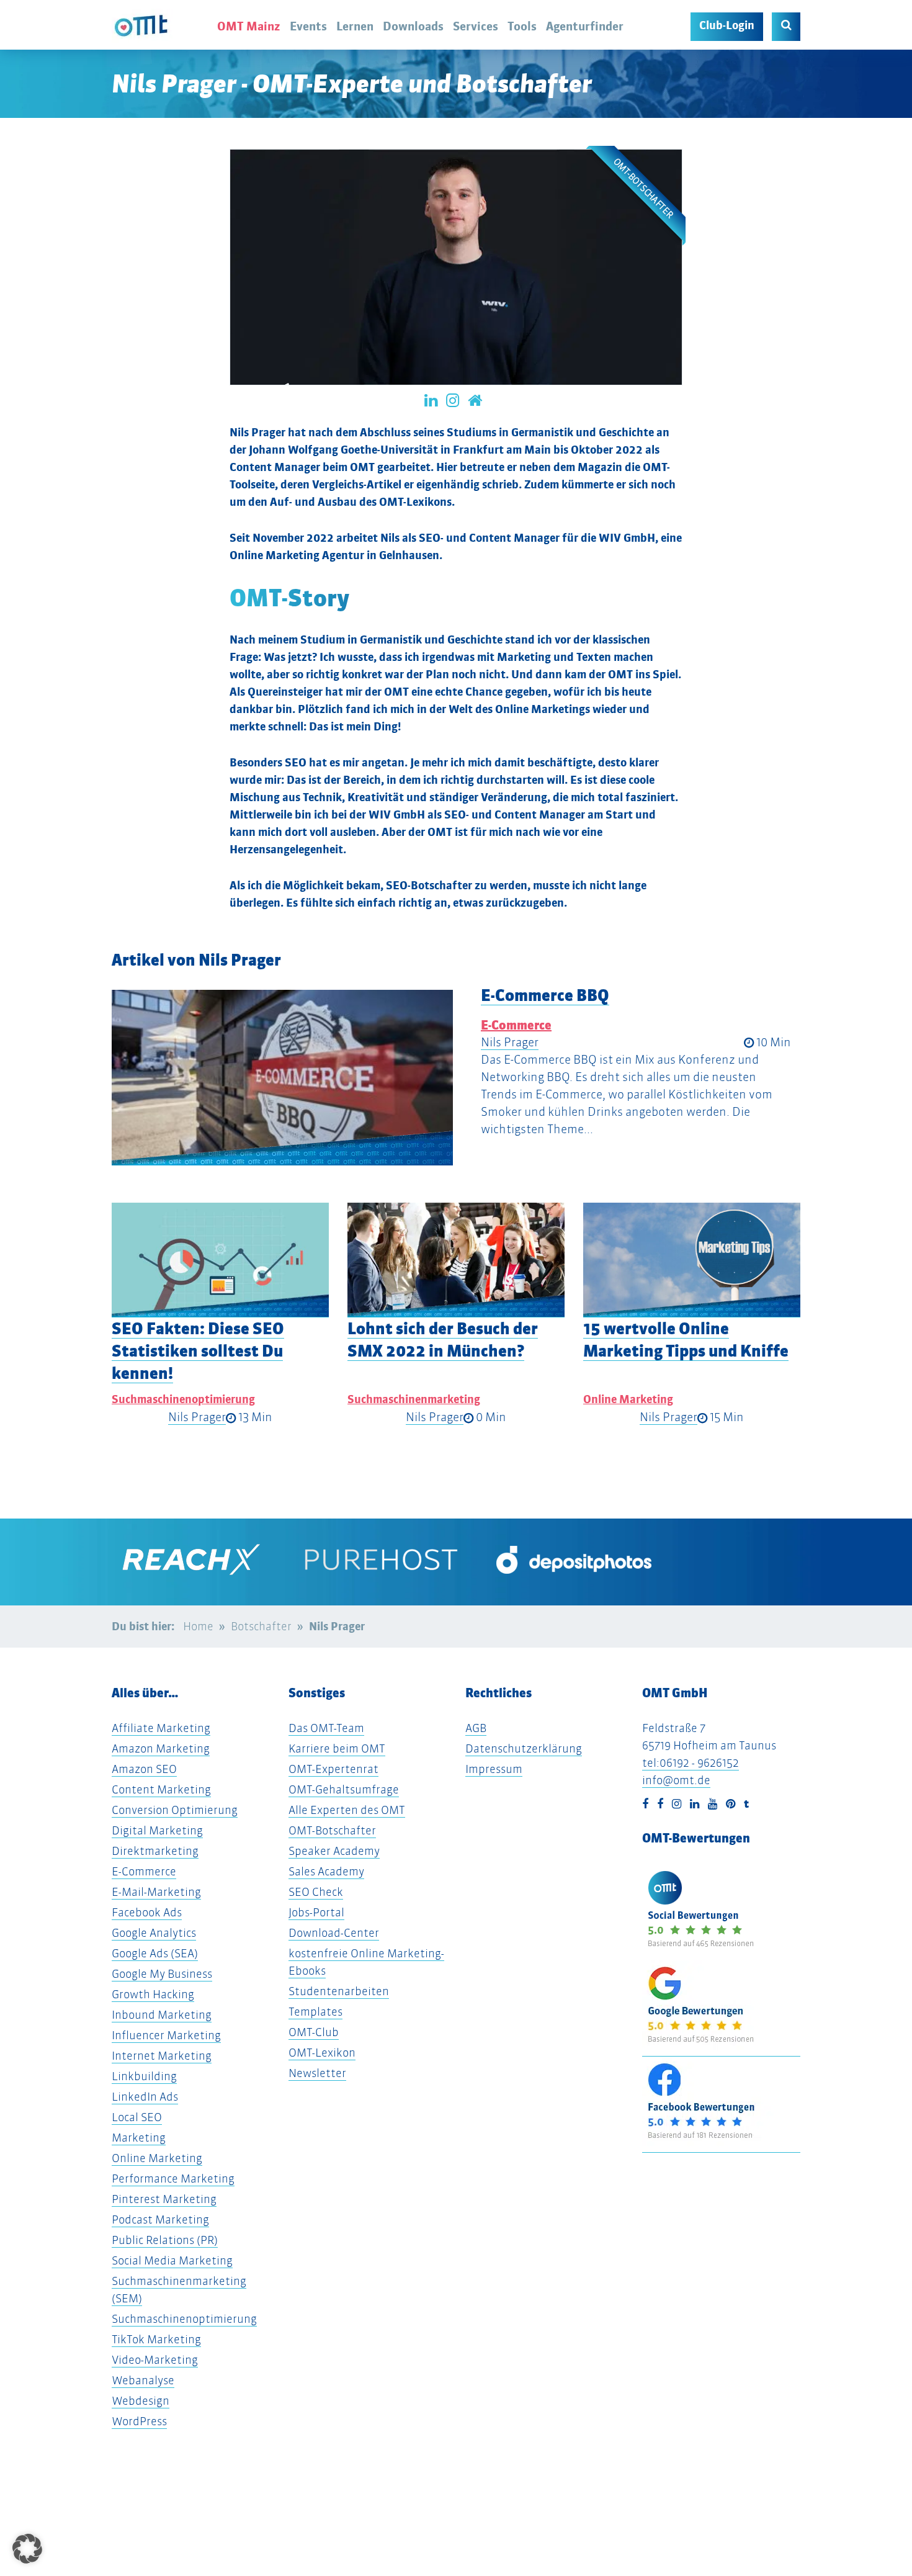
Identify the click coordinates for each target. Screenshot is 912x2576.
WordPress (139, 2421)
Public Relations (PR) (165, 2240)
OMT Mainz (249, 26)
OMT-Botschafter (332, 1830)
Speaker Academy (334, 1851)
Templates (315, 2012)
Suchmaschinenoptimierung (183, 1399)
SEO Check (316, 1892)
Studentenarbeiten (339, 1991)
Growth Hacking (153, 1994)
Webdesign (141, 2401)
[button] (23, 1101)
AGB (476, 1728)
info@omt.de (676, 1780)
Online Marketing (628, 1399)
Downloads (413, 26)
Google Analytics (154, 1933)
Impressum (494, 1769)
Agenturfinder (585, 26)
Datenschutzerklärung (524, 1748)
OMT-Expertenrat (333, 1769)
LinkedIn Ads (145, 2097)
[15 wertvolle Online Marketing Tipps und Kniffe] (692, 1260)
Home (198, 1626)
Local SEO (137, 2117)
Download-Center (334, 1933)
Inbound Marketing (162, 2015)
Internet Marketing (162, 2056)
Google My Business (162, 1974)
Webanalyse (143, 2380)
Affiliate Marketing (161, 1728)
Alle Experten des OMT (347, 1810)
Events (308, 26)
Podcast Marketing (160, 2219)
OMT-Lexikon (322, 2053)
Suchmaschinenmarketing (414, 1399)
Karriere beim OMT (337, 1748)
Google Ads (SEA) (155, 1953)
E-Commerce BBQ (545, 995)
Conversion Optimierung (175, 1810)
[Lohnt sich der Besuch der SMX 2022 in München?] (456, 1260)
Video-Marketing (155, 2360)
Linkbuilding (144, 2076)
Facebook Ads (147, 1912)
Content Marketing (161, 1789)
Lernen (355, 26)
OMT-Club (314, 2032)
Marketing (139, 2138)
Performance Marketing (173, 2179)
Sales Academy (326, 1871)
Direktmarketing (155, 1851)
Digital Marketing (157, 1830)
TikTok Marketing (156, 2339)
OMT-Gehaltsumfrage (344, 1789)
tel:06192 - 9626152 (691, 1763)
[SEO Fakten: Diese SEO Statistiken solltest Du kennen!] (220, 1260)
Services (476, 26)
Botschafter (261, 1626)
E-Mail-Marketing (156, 1892)
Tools (522, 26)
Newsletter (317, 2073)
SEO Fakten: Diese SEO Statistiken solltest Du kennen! (198, 1351)
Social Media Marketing (172, 2260)
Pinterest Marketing (164, 2199)
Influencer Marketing (166, 2035)
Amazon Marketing (161, 1748)
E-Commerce (516, 1025)
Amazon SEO (144, 1769)
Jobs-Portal (316, 1912)
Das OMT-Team (326, 1728)
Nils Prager (510, 1042)
